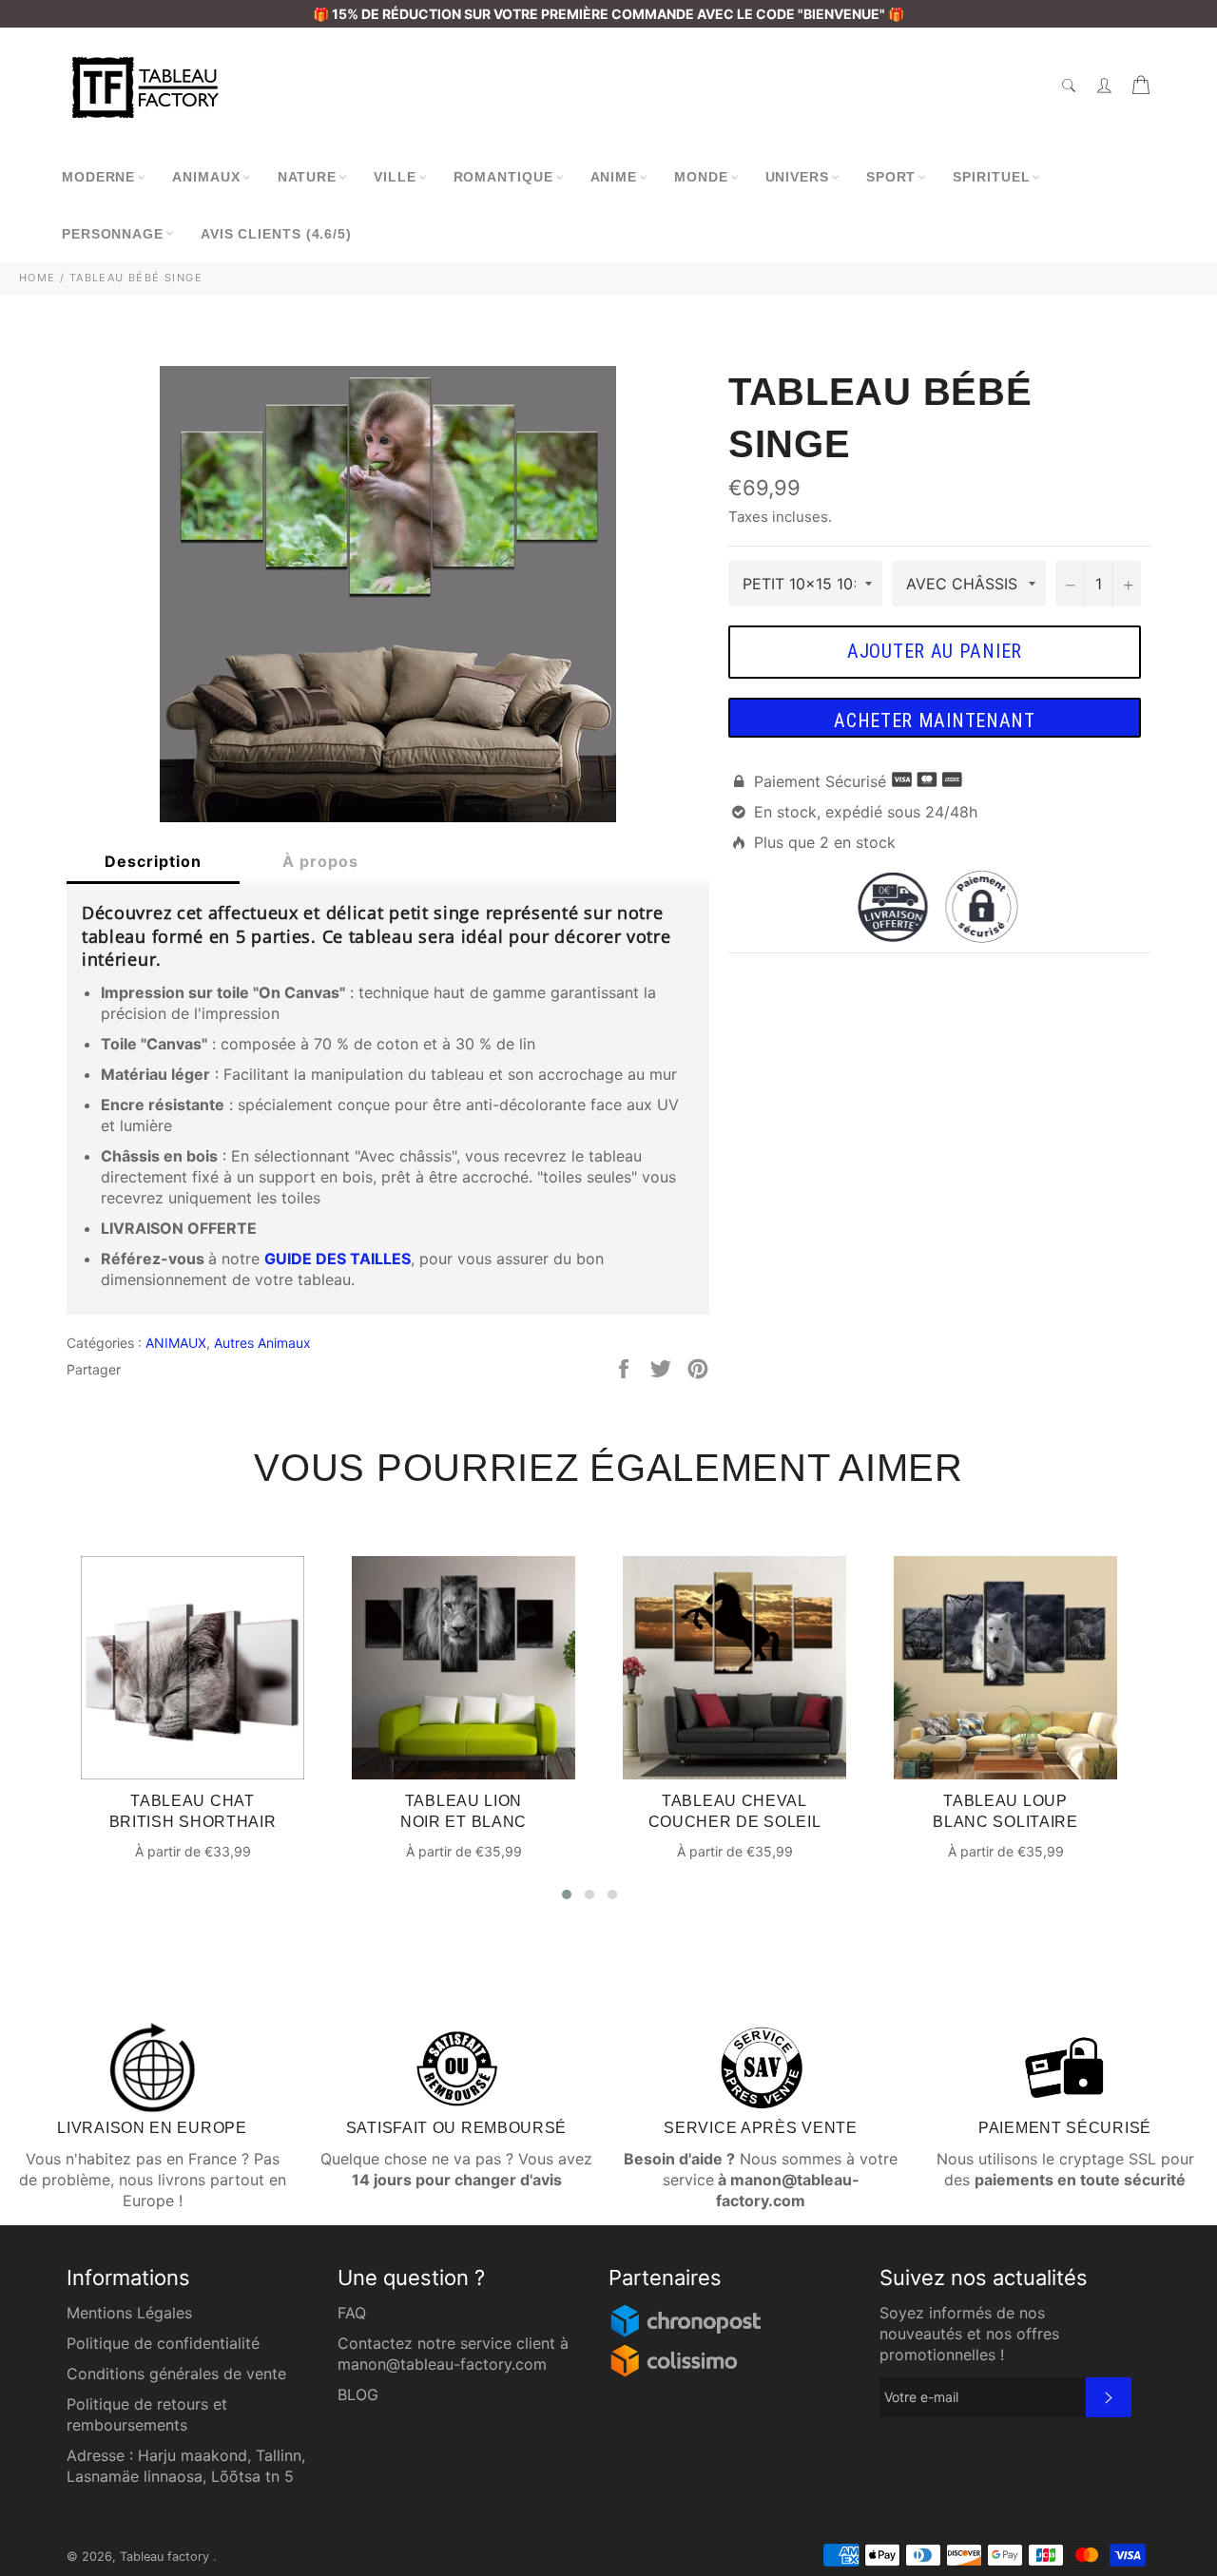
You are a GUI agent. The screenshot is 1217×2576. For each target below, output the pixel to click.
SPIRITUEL (991, 177)
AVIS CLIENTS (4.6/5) (276, 234)
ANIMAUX (206, 177)
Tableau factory (166, 2557)
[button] (567, 1894)
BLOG (358, 2394)
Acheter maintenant (935, 721)
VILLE (395, 177)
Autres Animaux (262, 1343)
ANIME (614, 177)
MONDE (701, 177)
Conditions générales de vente (176, 2374)
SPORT (891, 177)
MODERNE (98, 177)
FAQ (352, 2313)
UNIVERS (797, 177)
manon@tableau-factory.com (442, 2364)
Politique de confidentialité (163, 2343)
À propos (320, 861)
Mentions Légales (129, 2313)
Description (153, 861)
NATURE (307, 177)
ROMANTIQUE (503, 177)
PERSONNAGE (113, 234)
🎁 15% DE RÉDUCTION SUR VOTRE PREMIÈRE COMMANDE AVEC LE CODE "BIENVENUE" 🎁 (608, 14)
